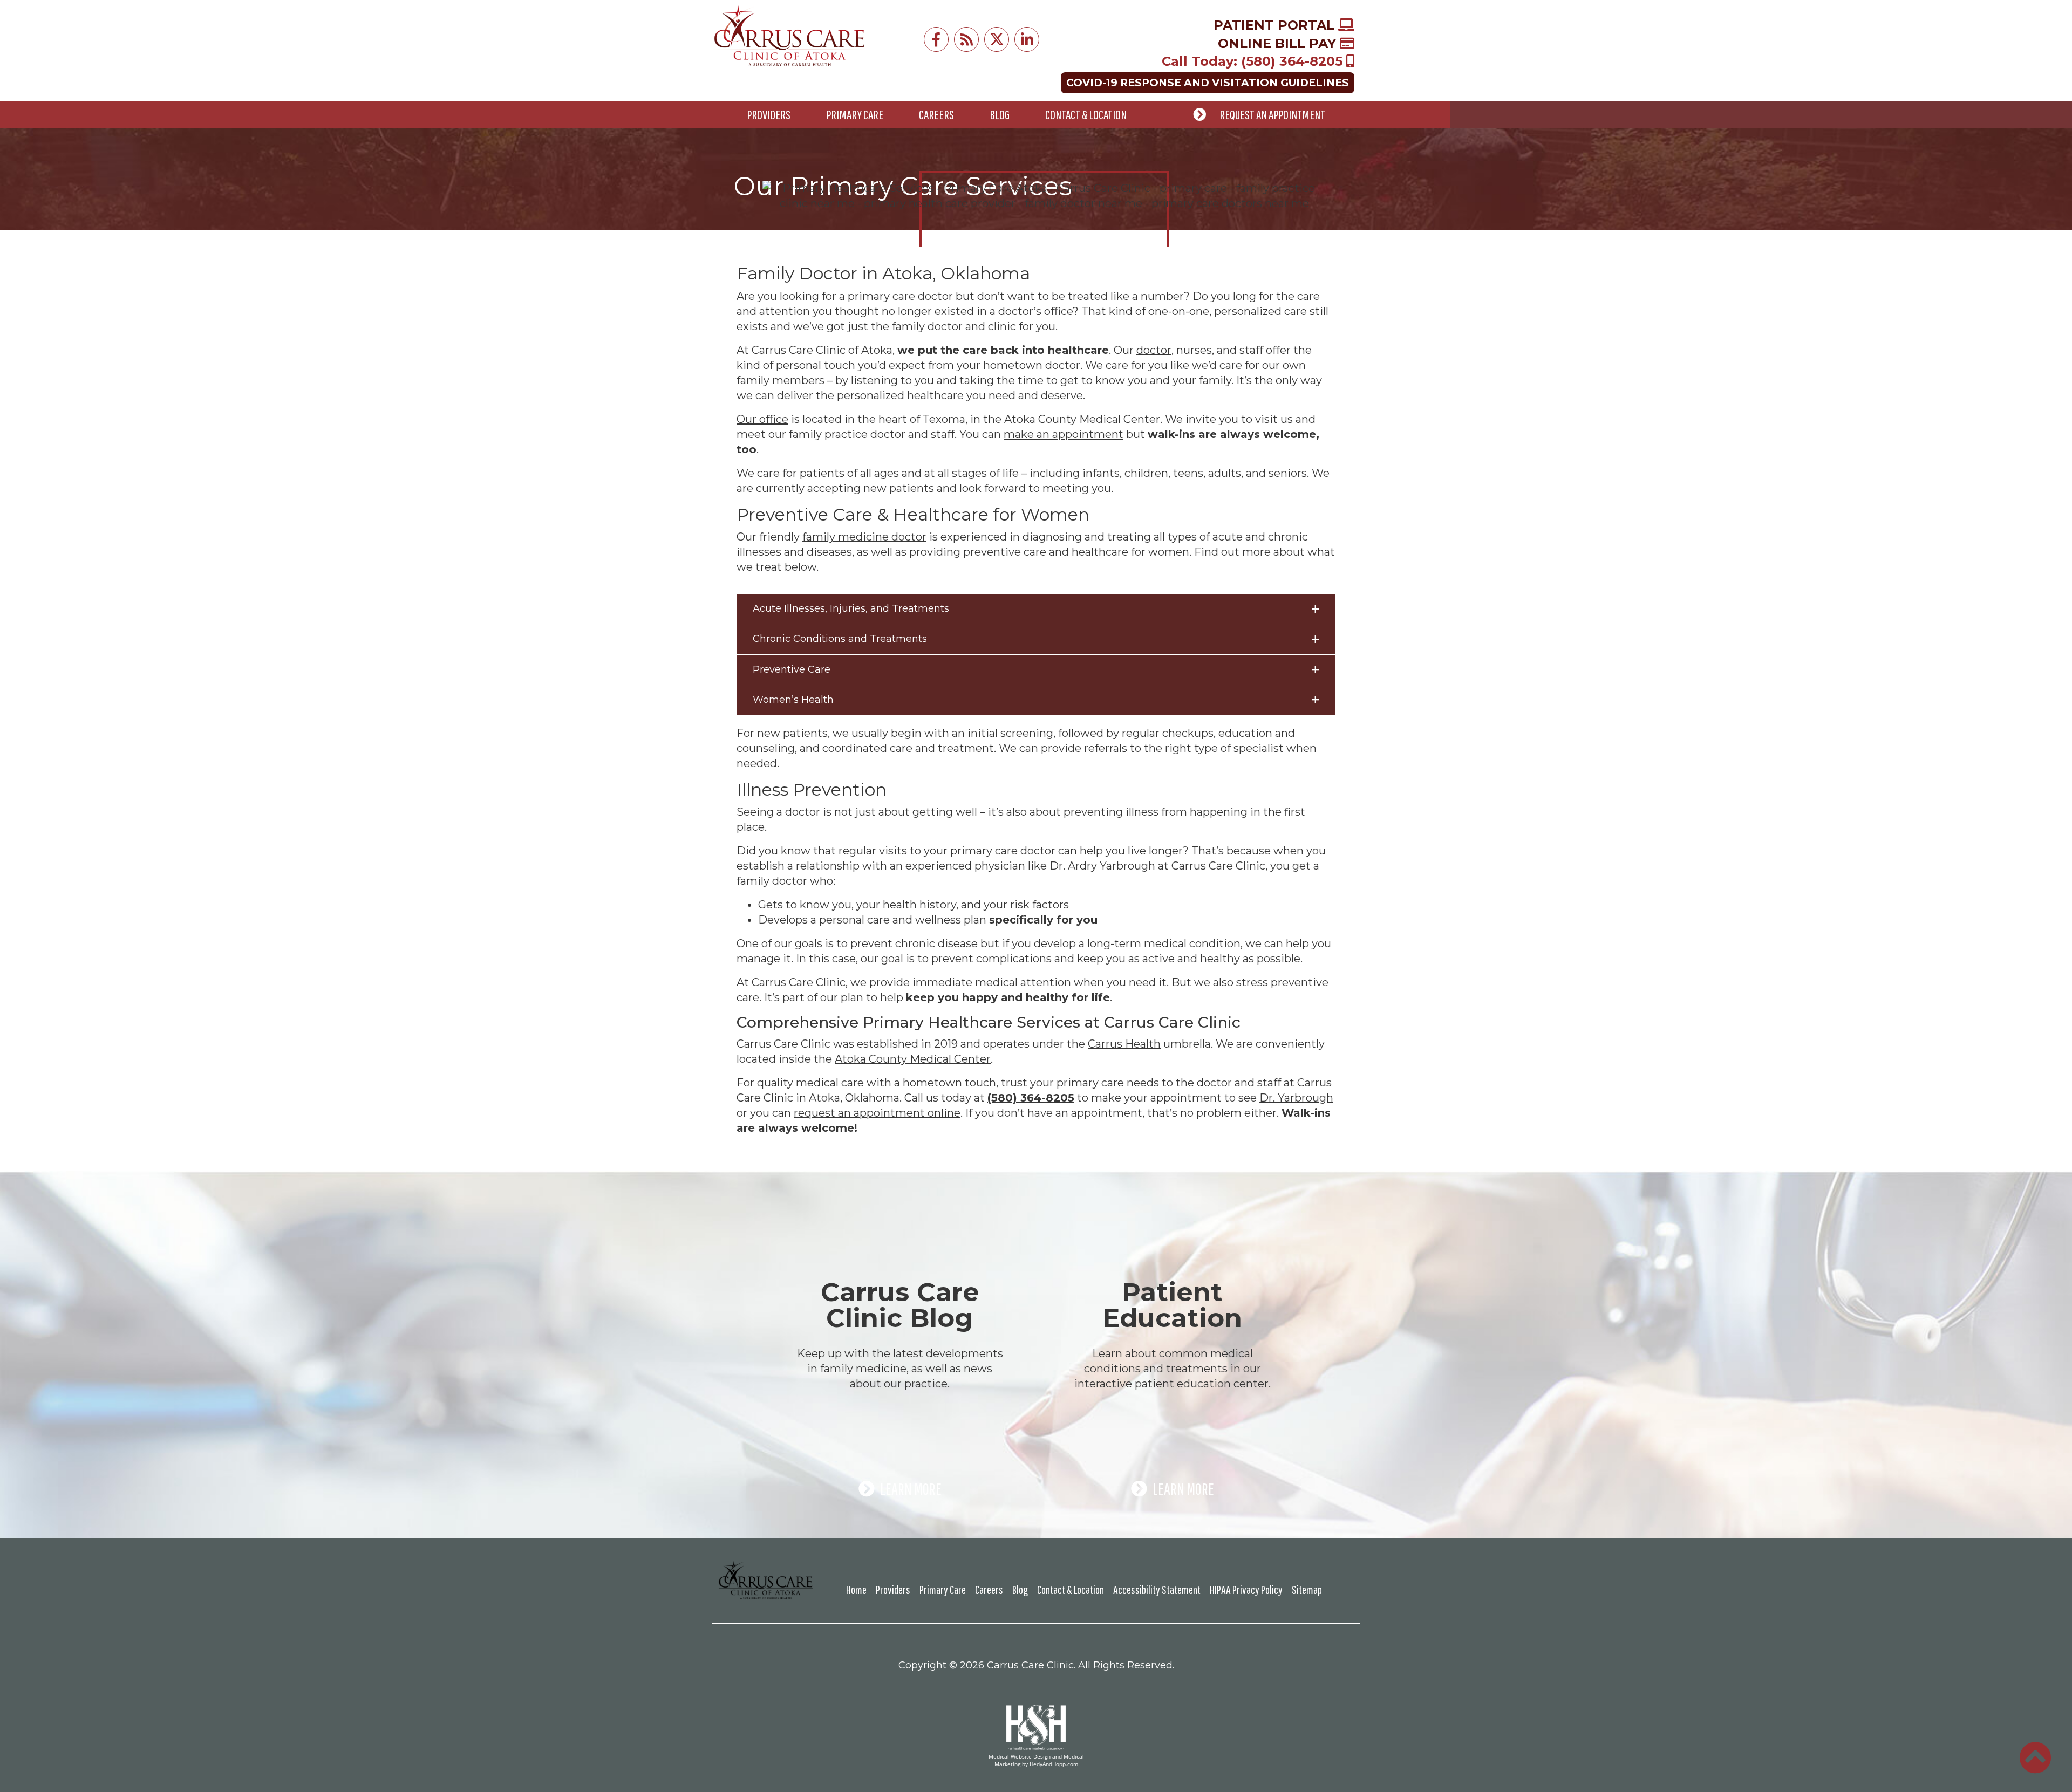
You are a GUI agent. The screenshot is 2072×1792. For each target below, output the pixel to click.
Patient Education (1172, 1305)
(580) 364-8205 (1031, 1098)
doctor (1154, 350)
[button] (1036, 609)
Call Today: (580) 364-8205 (1254, 61)
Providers (769, 114)
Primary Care (855, 114)
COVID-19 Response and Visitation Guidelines (1208, 83)
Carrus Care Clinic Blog (900, 1305)
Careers (936, 114)
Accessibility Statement (1157, 1589)
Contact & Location (1086, 114)
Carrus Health (1124, 1044)
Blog (1000, 114)
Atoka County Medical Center (913, 1059)
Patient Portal (1276, 25)
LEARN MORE (911, 1489)
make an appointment (1064, 434)
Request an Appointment (1272, 114)
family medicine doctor (864, 537)
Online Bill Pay (1279, 43)
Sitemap (1307, 1589)
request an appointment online (877, 1113)
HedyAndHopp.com (1054, 1764)
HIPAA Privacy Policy (1246, 1589)
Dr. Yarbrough (1296, 1098)
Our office (762, 419)
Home (856, 1589)
